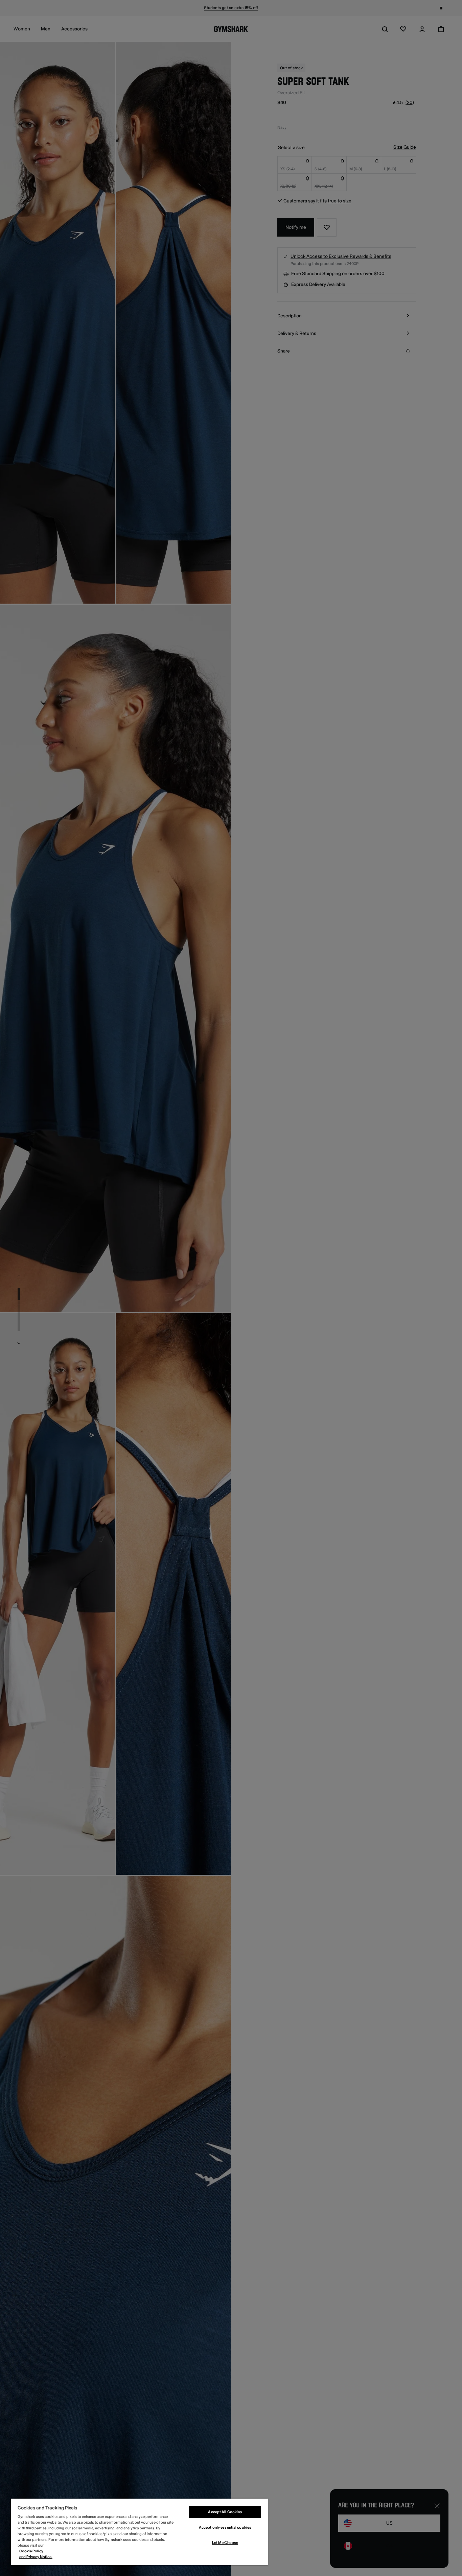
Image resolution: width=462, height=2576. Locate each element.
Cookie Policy (31, 2551)
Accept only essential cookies (225, 2528)
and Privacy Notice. (36, 2557)
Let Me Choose (225, 2543)
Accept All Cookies (225, 2512)
